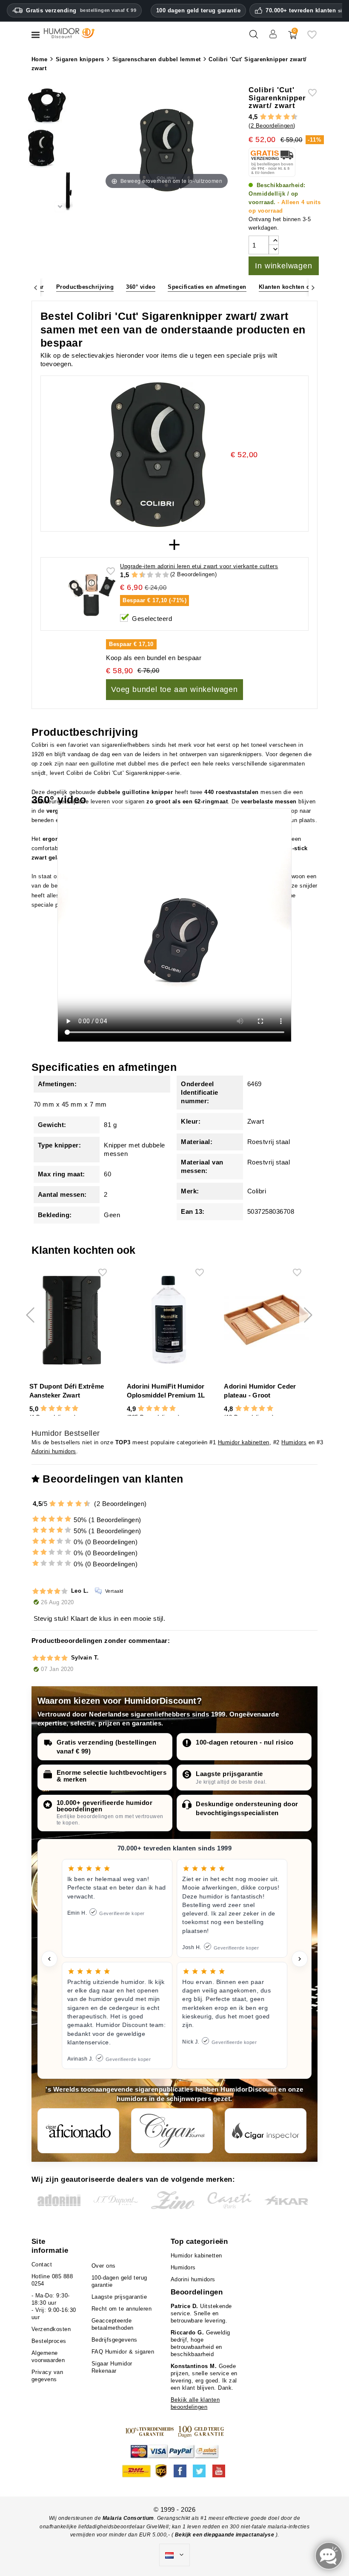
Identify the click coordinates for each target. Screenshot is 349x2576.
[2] (263, 117)
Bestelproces (49, 2341)
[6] (279, 117)
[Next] (313, 287)
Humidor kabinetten (244, 1442)
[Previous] (36, 287)
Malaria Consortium (128, 2518)
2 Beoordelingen (272, 126)
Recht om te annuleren (122, 2309)
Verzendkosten (51, 2329)
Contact (42, 2264)
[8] (287, 117)
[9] (290, 117)
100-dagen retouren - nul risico (245, 1742)
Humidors (294, 1442)
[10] (166, 575)
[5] (275, 117)
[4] (271, 117)
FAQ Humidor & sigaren (123, 2352)
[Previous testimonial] (49, 1959)
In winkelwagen (283, 266)
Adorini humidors (54, 1451)
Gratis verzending (81, 10)
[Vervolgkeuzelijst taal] (174, 2555)
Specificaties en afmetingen (207, 287)
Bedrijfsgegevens (114, 2340)
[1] (259, 117)
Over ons (104, 2266)
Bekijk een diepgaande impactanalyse (225, 2535)
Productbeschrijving (85, 287)
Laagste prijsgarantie (229, 1774)
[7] (283, 117)
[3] (267, 117)
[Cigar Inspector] (266, 2131)
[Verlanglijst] (312, 38)
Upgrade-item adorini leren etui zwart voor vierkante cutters (199, 566)
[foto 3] (60, 193)
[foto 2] (60, 150)
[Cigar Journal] (172, 2131)
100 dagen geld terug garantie (199, 10)
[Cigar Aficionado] (78, 2131)
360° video (141, 287)
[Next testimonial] (300, 1959)
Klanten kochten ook (288, 287)
